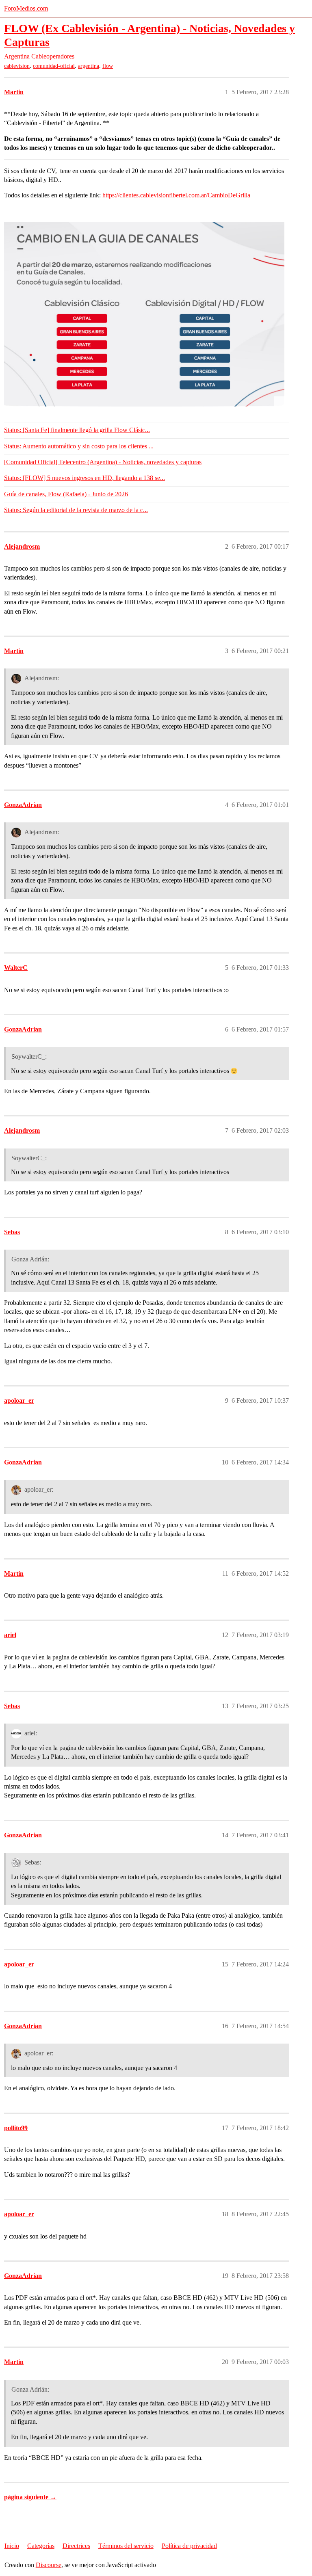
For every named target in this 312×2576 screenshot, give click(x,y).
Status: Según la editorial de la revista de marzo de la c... (76, 510)
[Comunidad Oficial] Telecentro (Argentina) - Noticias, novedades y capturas (103, 462)
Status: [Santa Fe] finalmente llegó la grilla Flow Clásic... (77, 430)
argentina (89, 66)
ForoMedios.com (26, 8)
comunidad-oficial (54, 66)
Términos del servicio (126, 2546)
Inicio (12, 2546)
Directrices (76, 2546)
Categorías (41, 2546)
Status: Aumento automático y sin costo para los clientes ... (79, 446)
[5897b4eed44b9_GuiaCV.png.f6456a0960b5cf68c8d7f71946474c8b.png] (144, 314)
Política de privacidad (189, 2546)
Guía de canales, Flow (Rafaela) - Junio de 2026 (66, 494)
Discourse (49, 2565)
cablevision (17, 66)
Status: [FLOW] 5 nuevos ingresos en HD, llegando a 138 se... (84, 478)
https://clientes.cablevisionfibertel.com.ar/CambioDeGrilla (176, 195)
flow (108, 66)
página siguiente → (30, 2497)
